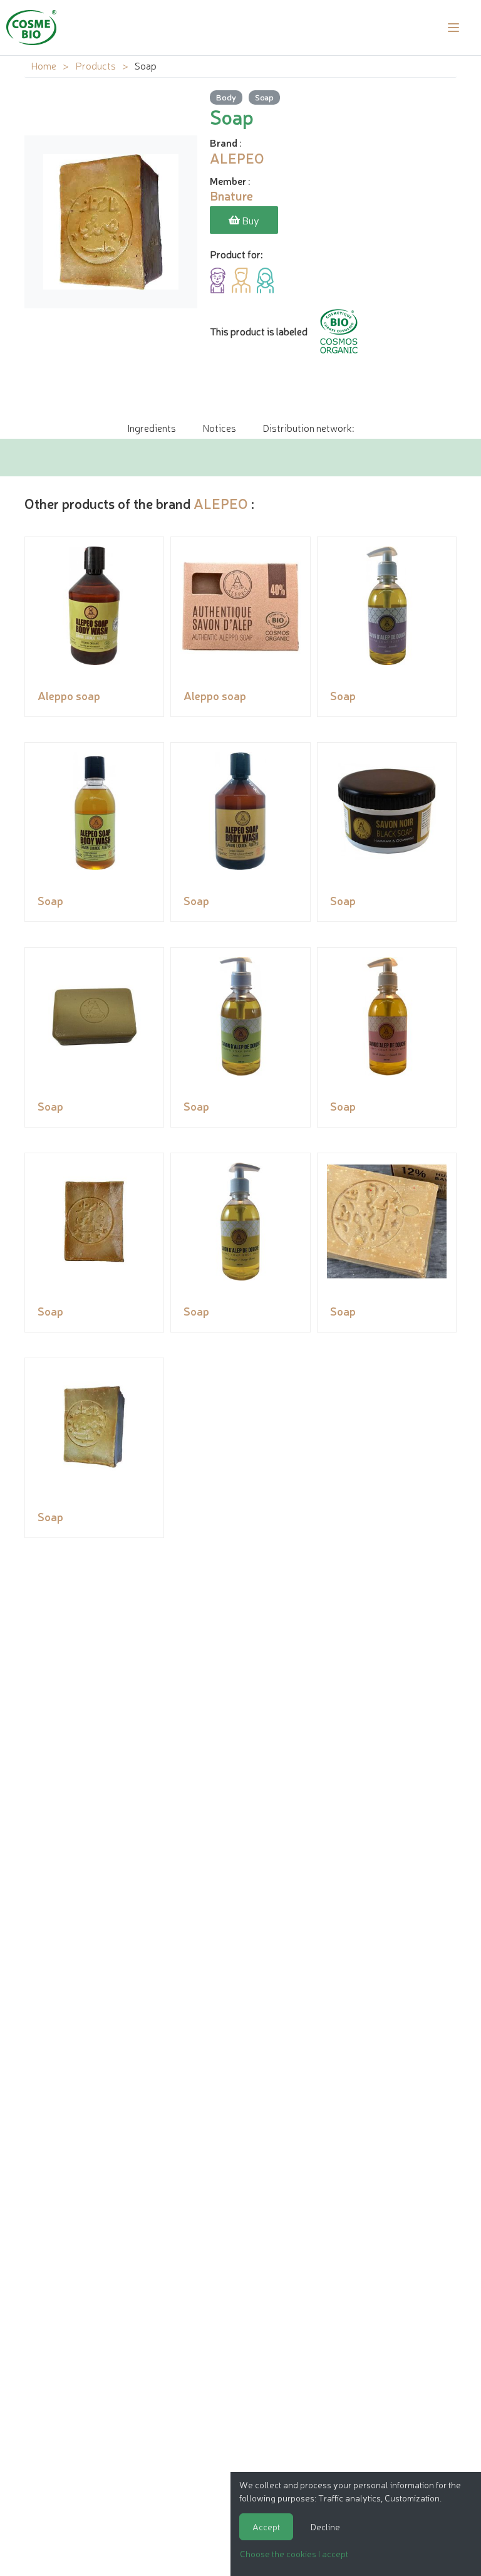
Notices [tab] (219, 427)
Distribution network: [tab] (308, 427)
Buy (250, 220)
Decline (325, 2526)
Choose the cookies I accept (294, 2553)
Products (96, 65)
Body (226, 97)
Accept (266, 2526)
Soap (264, 97)
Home (44, 65)
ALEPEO (221, 503)
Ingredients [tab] (152, 427)
